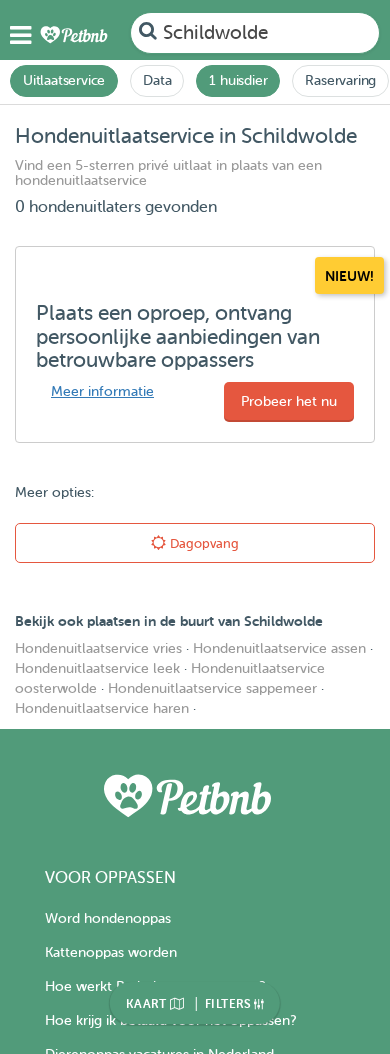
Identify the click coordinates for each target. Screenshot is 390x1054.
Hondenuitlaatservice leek (97, 668)
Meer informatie (102, 391)
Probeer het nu (289, 401)
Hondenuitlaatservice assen (279, 648)
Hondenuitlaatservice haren (102, 708)
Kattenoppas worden (111, 952)
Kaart (148, 1004)
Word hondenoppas (108, 918)
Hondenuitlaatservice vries (98, 648)
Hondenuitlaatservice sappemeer (212, 688)
